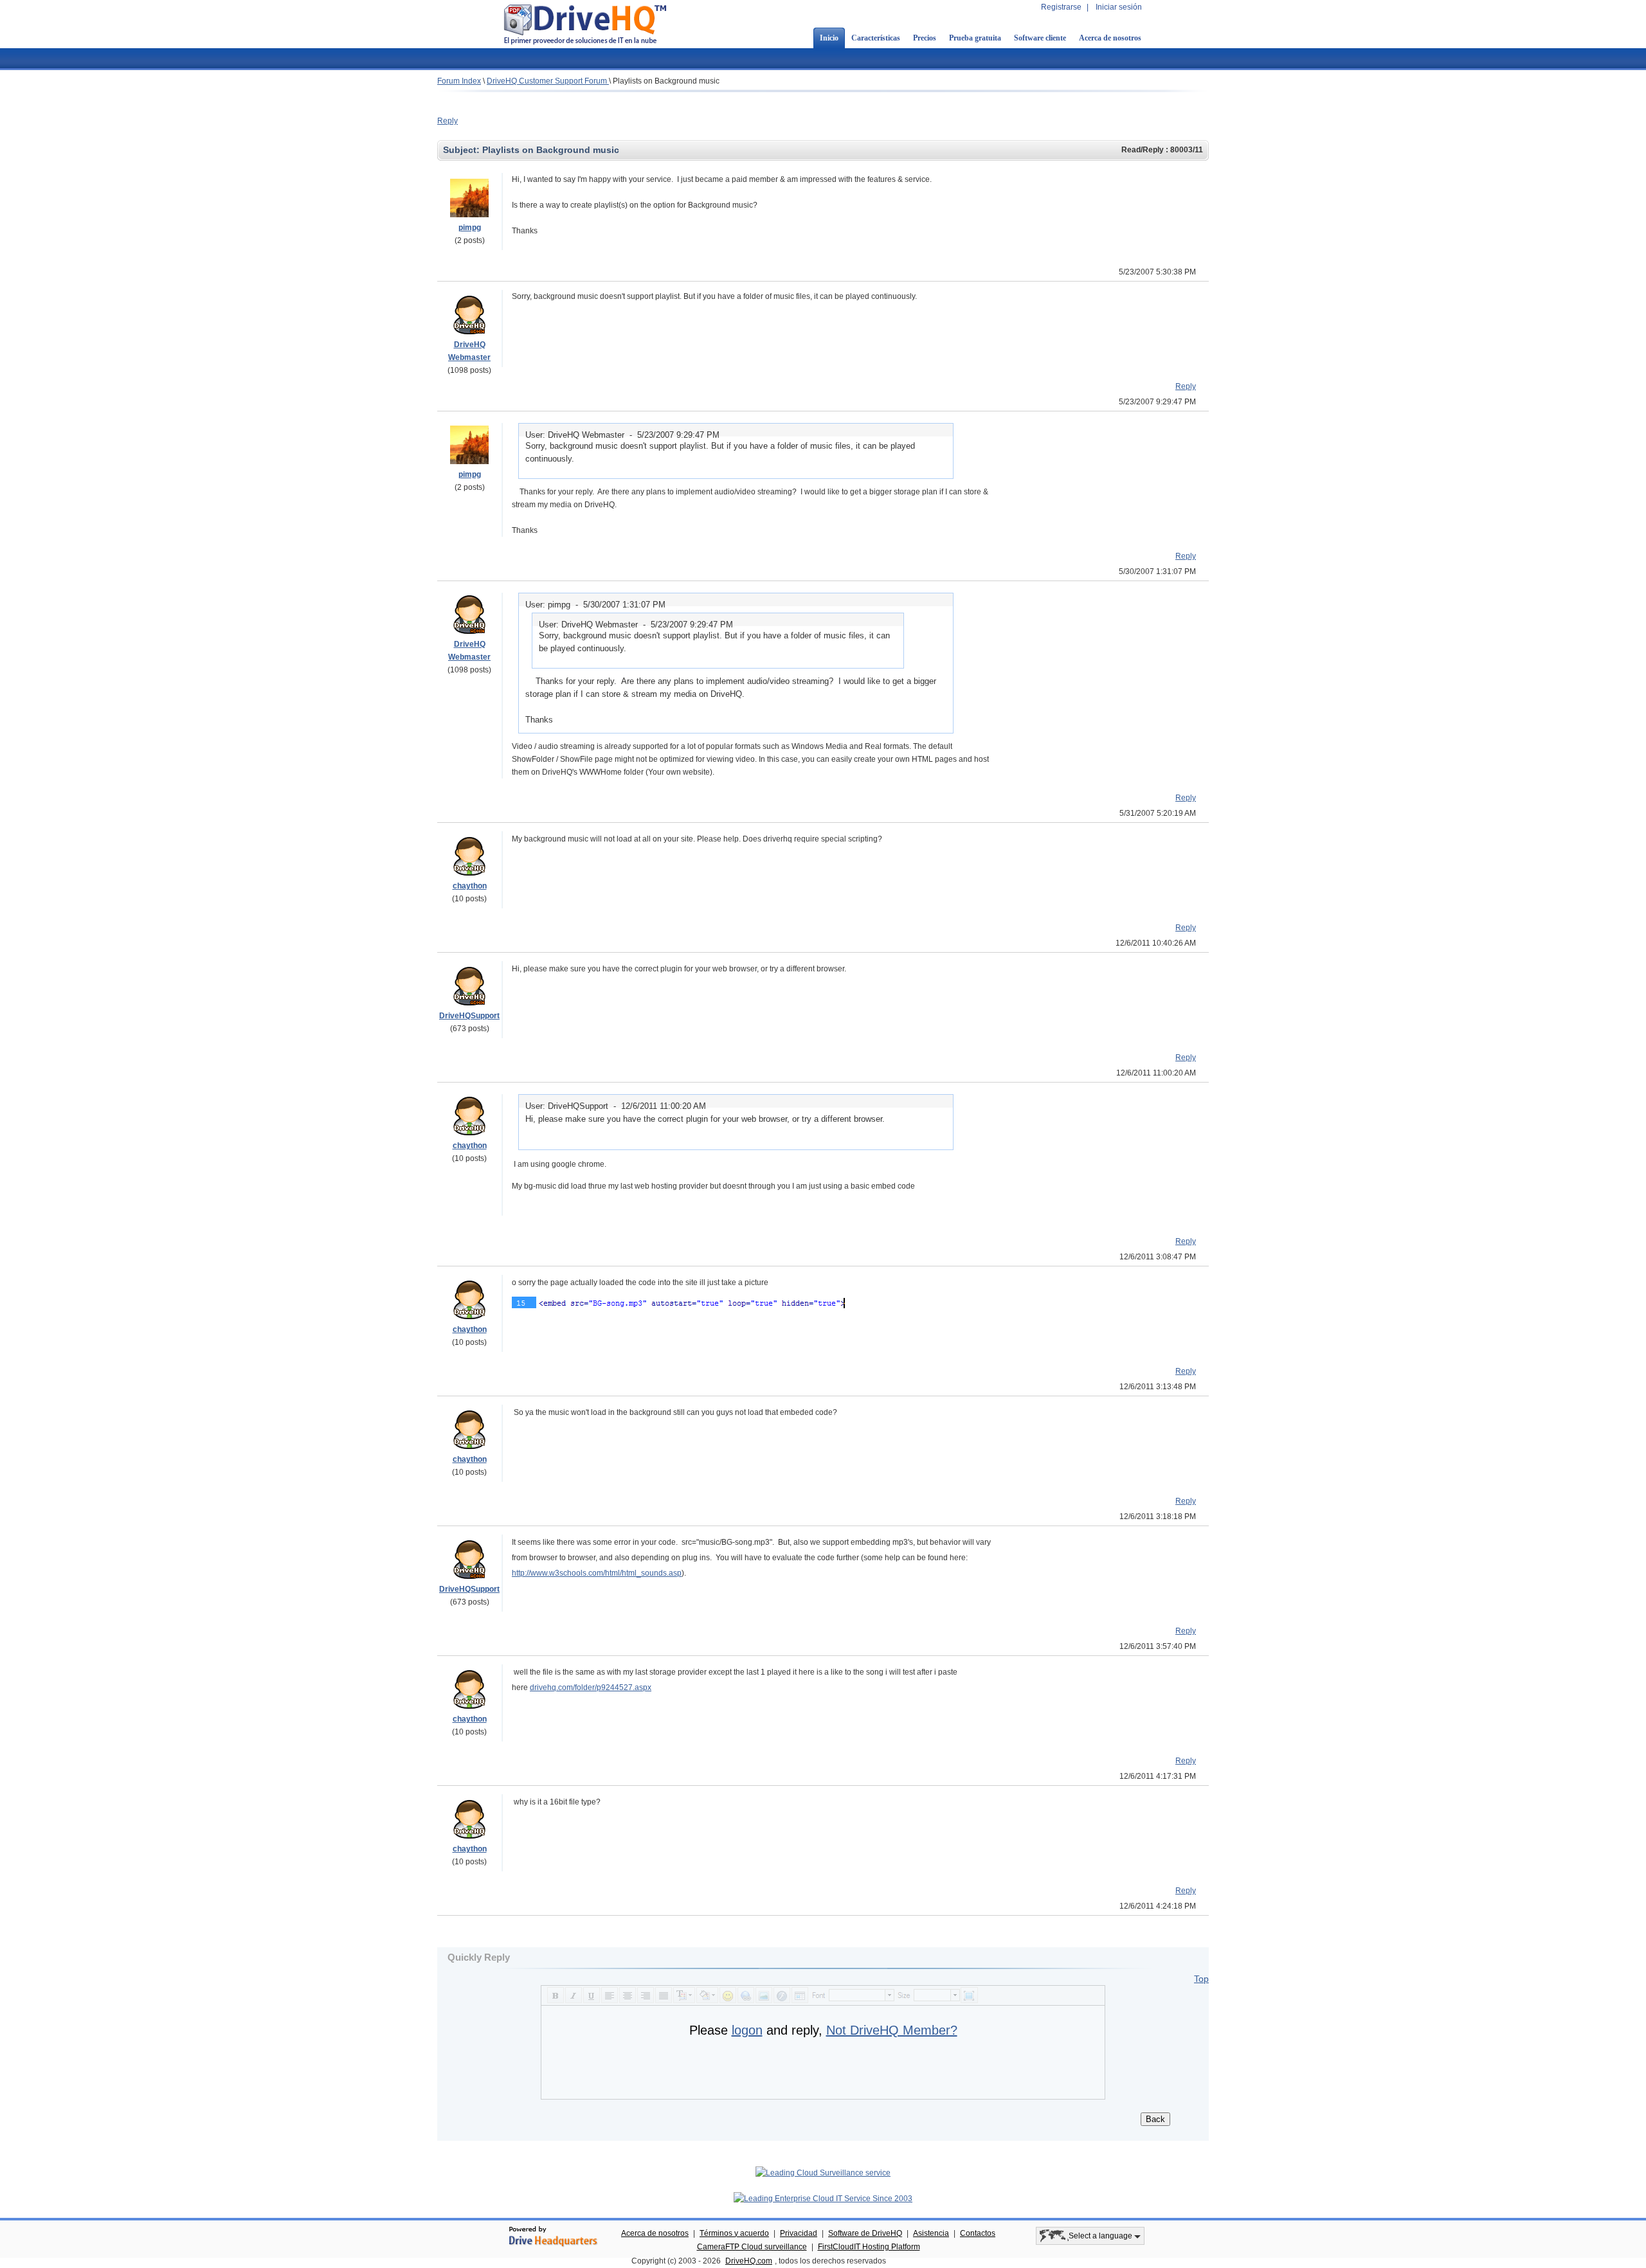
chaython (470, 886)
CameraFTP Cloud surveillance (752, 2247)
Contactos (978, 2233)
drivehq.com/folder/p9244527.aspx (591, 1688)
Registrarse (1061, 7)
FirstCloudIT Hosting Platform (869, 2247)
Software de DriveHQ (865, 2233)
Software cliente (1040, 38)
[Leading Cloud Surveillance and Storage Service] (823, 2173)
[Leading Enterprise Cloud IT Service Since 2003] (823, 2199)
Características (876, 38)
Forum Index (459, 81)
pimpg (470, 228)
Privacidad (799, 2233)
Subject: (463, 150)
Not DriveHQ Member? (892, 2030)
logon (747, 2030)
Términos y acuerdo (734, 2233)
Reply (448, 121)
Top (1201, 1979)
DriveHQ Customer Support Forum (548, 81)
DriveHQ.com (749, 2261)
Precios (925, 38)
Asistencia (931, 2233)
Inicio (829, 38)
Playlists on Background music (666, 81)
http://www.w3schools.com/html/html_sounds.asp (597, 1573)
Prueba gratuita (975, 38)
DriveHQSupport (469, 1016)
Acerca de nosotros (1110, 38)
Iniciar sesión (1119, 7)
